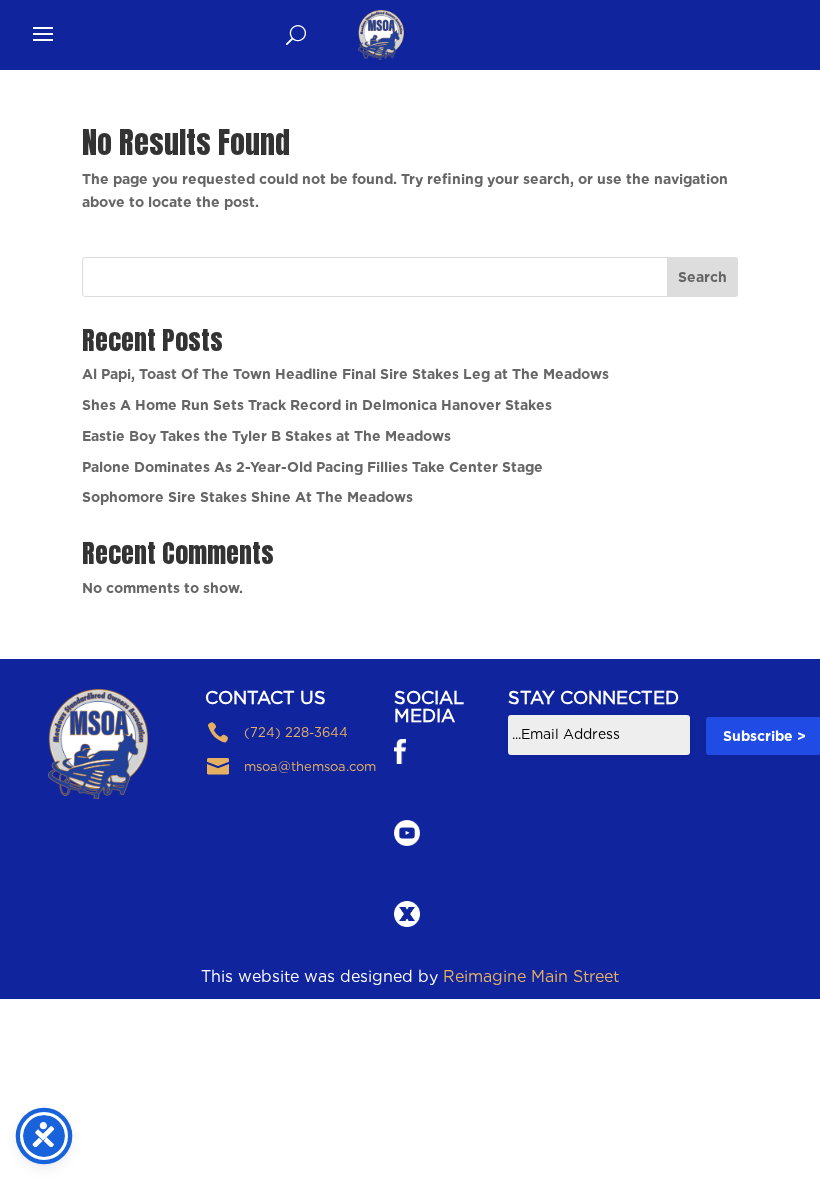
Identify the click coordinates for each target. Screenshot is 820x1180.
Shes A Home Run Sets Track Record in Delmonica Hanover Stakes (317, 405)
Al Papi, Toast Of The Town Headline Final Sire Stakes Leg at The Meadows (345, 374)
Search (702, 277)
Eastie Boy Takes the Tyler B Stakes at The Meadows (266, 436)
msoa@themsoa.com (310, 766)
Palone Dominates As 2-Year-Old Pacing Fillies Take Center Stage (312, 467)
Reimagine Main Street (531, 976)
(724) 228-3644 (296, 732)
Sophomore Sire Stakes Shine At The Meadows (247, 497)
